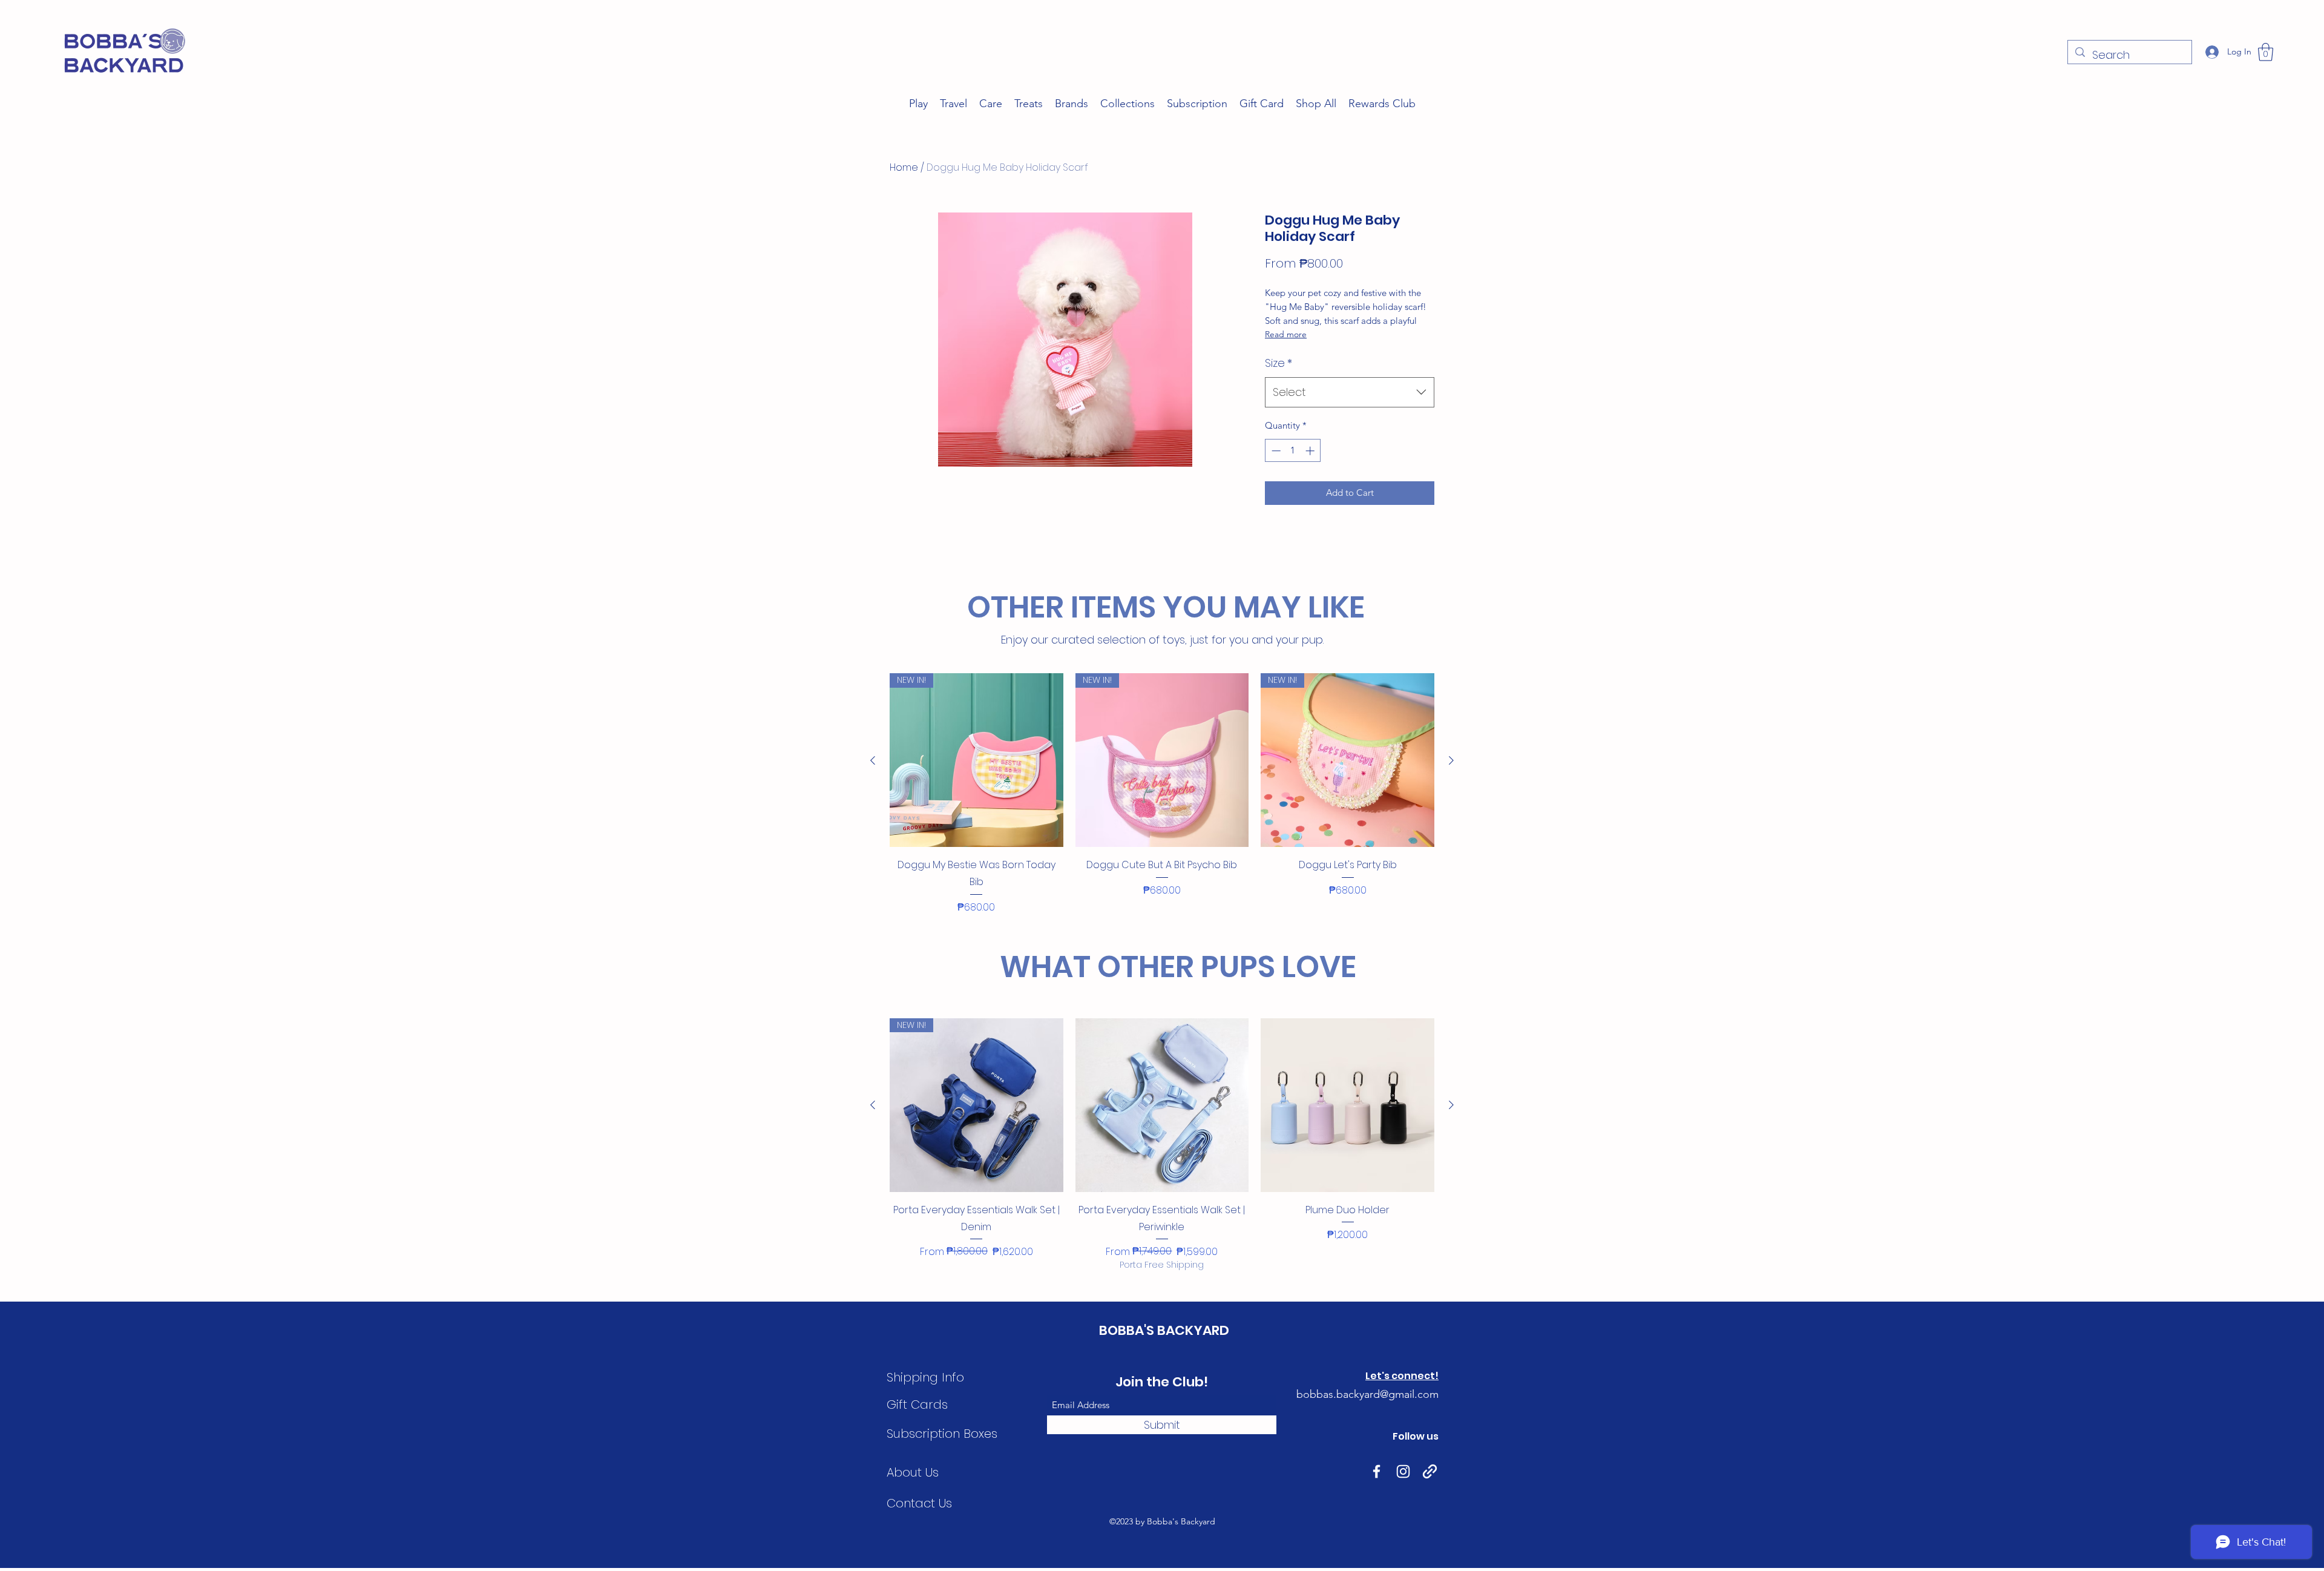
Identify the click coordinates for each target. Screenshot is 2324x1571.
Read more (1286, 334)
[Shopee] (1430, 1471)
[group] (1162, 794)
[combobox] (1350, 392)
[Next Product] (1451, 760)
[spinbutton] (1293, 451)
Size (1279, 363)
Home (904, 167)
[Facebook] (1377, 1471)
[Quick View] (1162, 1105)
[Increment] (1311, 451)
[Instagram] (1403, 1471)
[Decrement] (1275, 451)
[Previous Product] (873, 760)
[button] (2266, 52)
